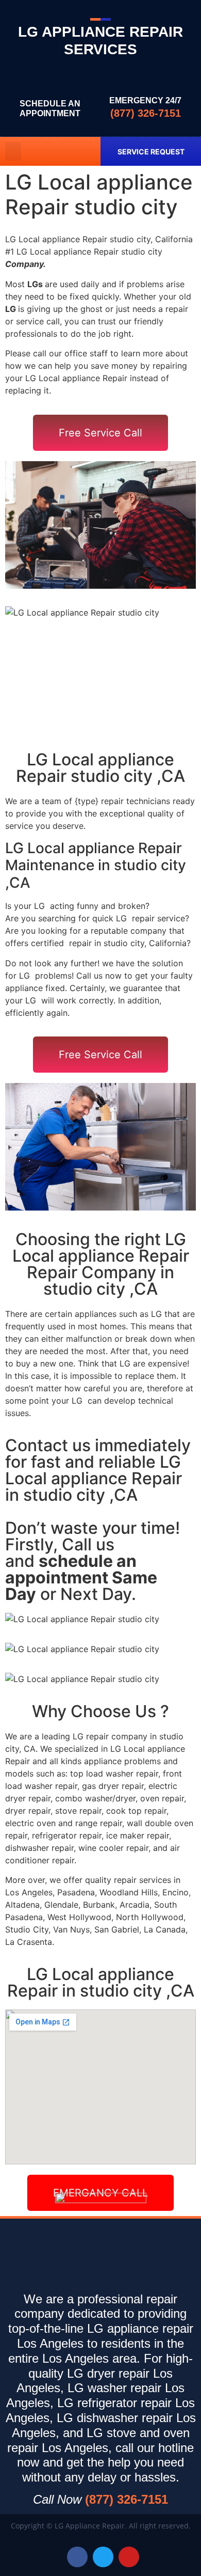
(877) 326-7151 (146, 113)
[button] (13, 151)
